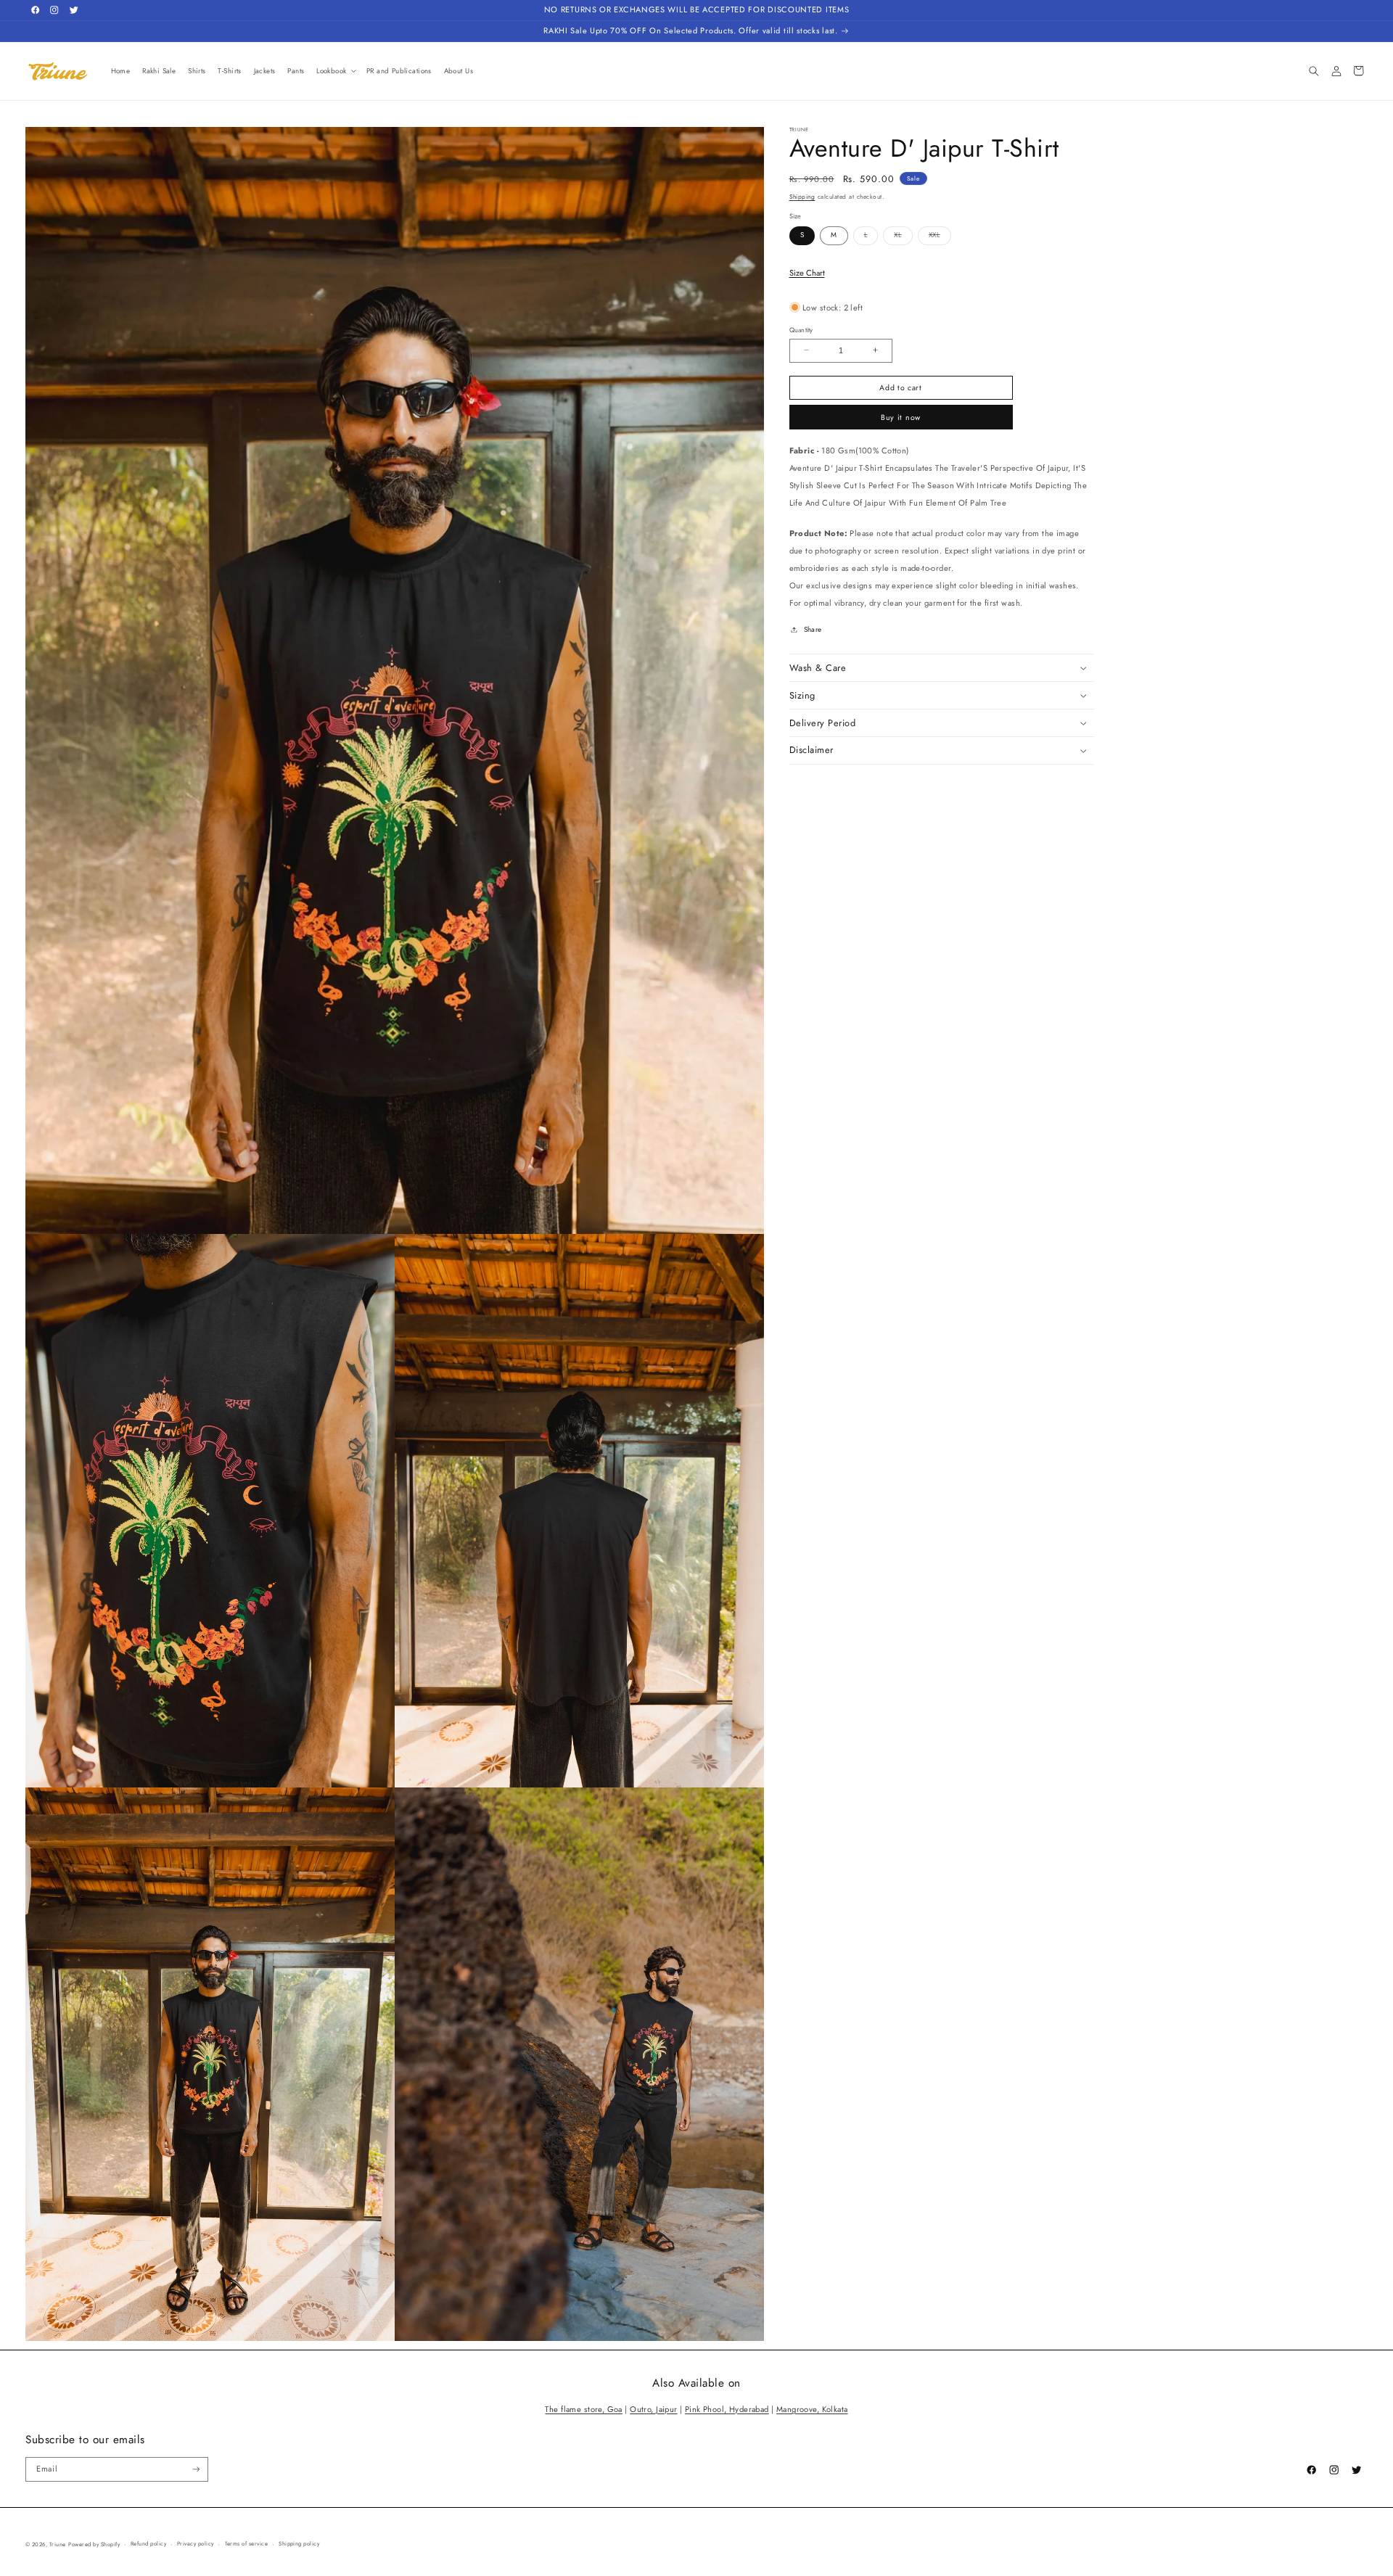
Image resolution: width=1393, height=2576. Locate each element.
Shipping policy (299, 2544)
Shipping (802, 197)
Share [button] (813, 630)
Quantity (801, 329)
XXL (940, 237)
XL (903, 237)
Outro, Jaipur (653, 2409)
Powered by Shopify (94, 2544)
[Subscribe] (196, 2469)
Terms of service (247, 2544)
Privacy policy (196, 2544)
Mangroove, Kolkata (812, 2409)
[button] (336, 71)
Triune (58, 2544)
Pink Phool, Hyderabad (727, 2409)
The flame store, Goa (583, 2409)
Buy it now (901, 417)
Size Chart (807, 272)
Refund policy (148, 2544)
